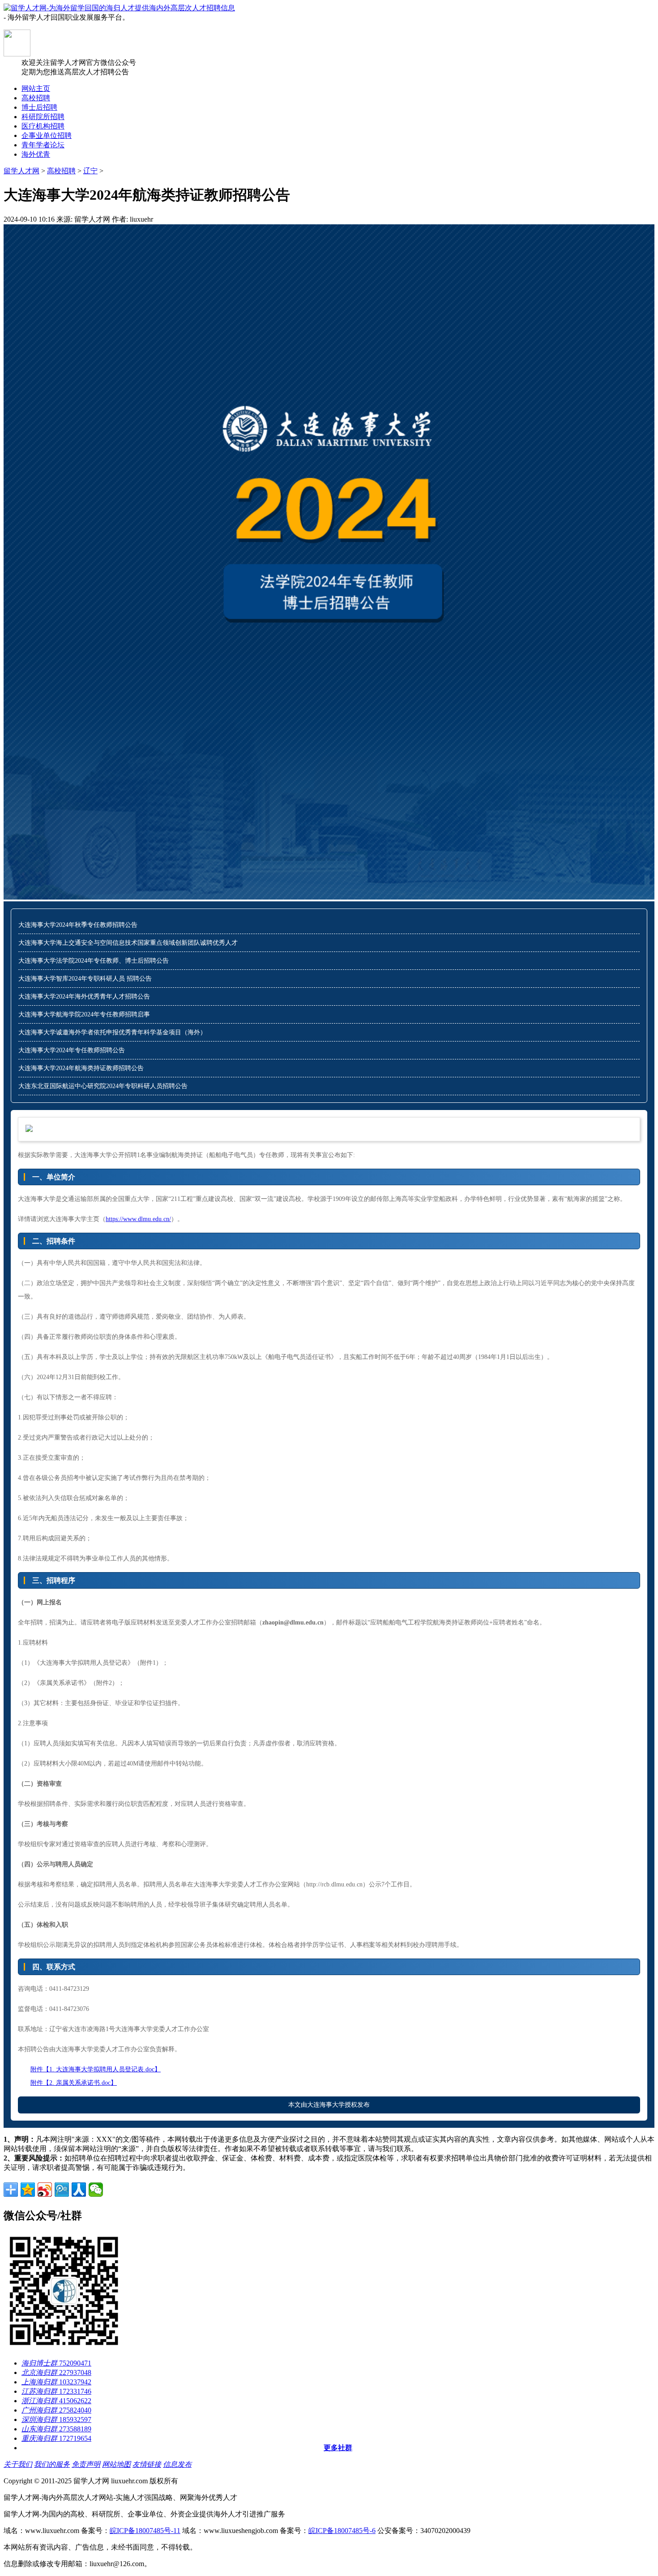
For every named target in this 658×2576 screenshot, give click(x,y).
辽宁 (90, 171)
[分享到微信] (96, 2190)
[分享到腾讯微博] (62, 2190)
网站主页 (36, 88)
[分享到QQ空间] (28, 2190)
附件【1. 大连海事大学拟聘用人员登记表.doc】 (96, 2069)
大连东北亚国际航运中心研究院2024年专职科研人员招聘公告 (103, 1086)
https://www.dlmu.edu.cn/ (138, 1219)
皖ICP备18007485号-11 (145, 2531)
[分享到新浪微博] (45, 2190)
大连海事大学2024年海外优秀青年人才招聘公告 (84, 997)
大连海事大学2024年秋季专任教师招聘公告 (78, 925)
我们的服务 (52, 2464)
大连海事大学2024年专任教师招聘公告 (72, 1050)
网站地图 (116, 2464)
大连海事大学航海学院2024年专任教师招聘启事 (84, 1014)
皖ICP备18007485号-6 (342, 2531)
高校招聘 (61, 171)
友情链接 (147, 2464)
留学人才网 (21, 171)
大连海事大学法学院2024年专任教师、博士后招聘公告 (94, 961)
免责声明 (86, 2464)
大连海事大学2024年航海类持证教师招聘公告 (81, 1068)
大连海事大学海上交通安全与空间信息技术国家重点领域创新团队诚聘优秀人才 (128, 943)
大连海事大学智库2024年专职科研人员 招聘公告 (85, 979)
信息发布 (177, 2464)
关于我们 (18, 2464)
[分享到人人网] (79, 2190)
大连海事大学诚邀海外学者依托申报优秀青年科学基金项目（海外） (112, 1032)
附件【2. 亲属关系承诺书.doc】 (74, 2083)
